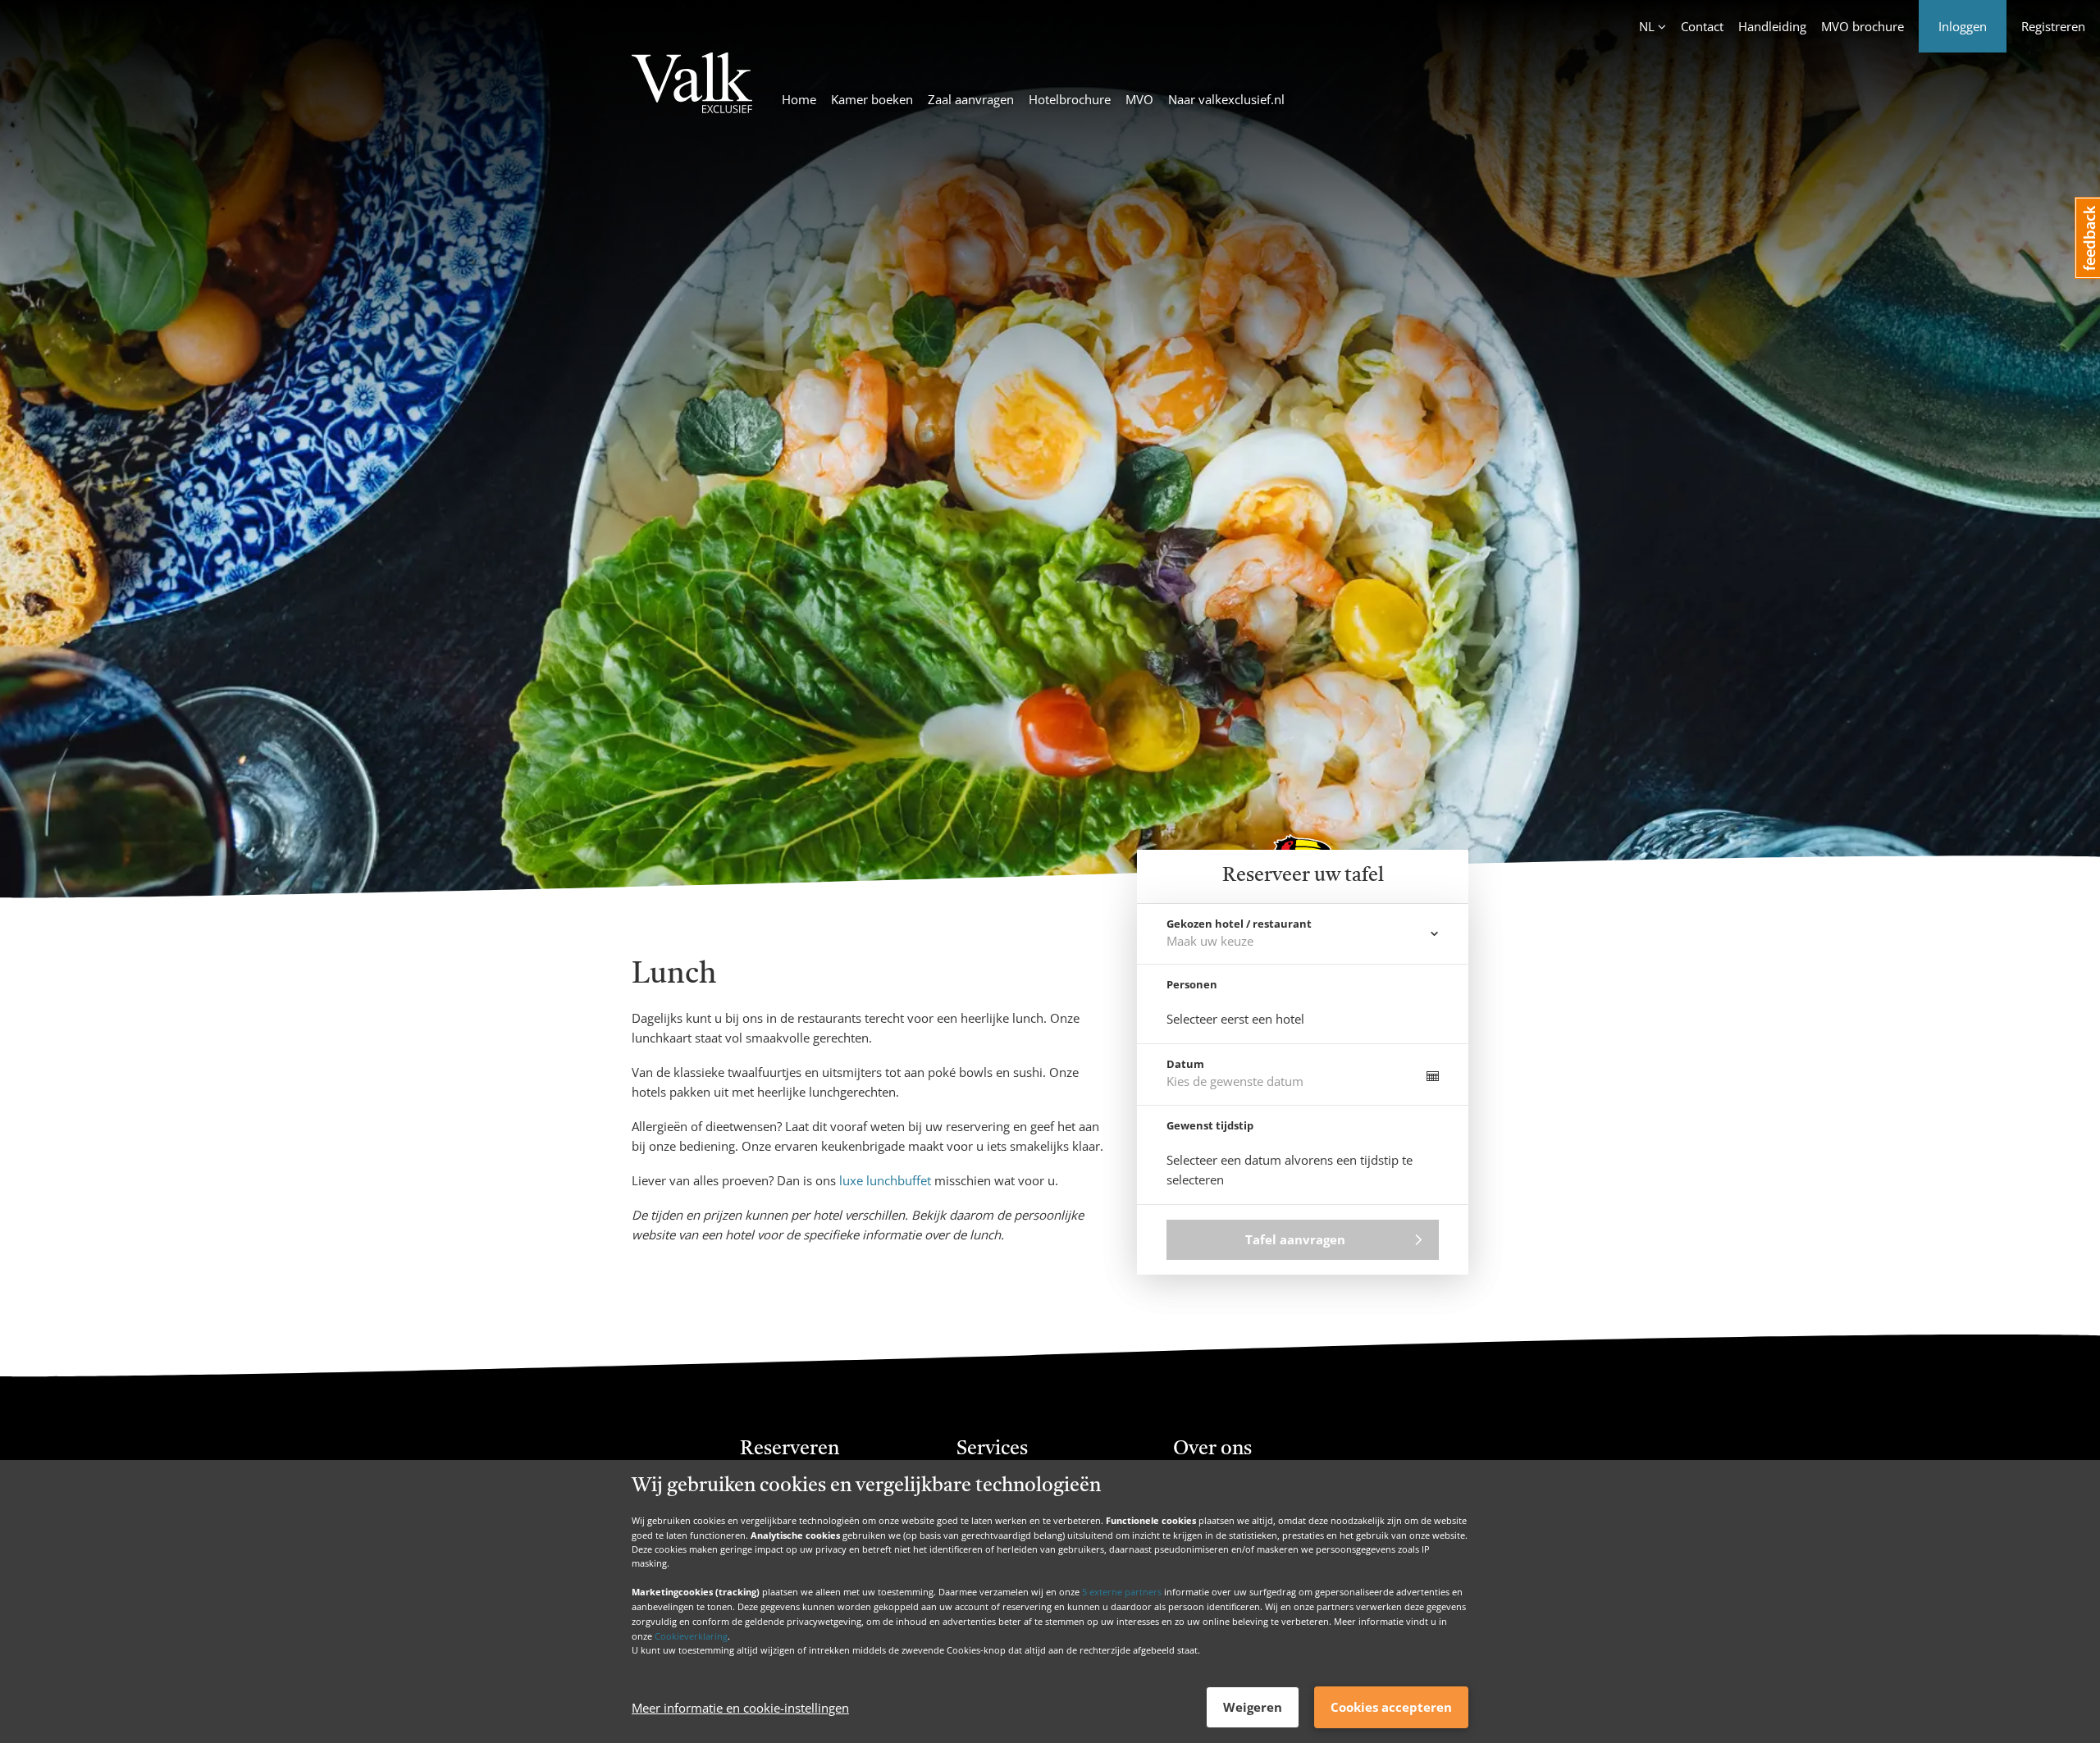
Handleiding (1772, 26)
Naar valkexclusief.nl (1226, 99)
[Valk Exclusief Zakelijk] (692, 85)
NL (1647, 26)
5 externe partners (1122, 1592)
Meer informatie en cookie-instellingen (740, 1708)
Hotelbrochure (1070, 99)
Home (799, 99)
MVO (1139, 99)
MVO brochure (1863, 26)
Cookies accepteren (1391, 1707)
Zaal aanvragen (971, 99)
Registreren (2053, 26)
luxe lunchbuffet (885, 1180)
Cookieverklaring (691, 1635)
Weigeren (1253, 1707)
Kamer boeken (872, 99)
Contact (1702, 26)
